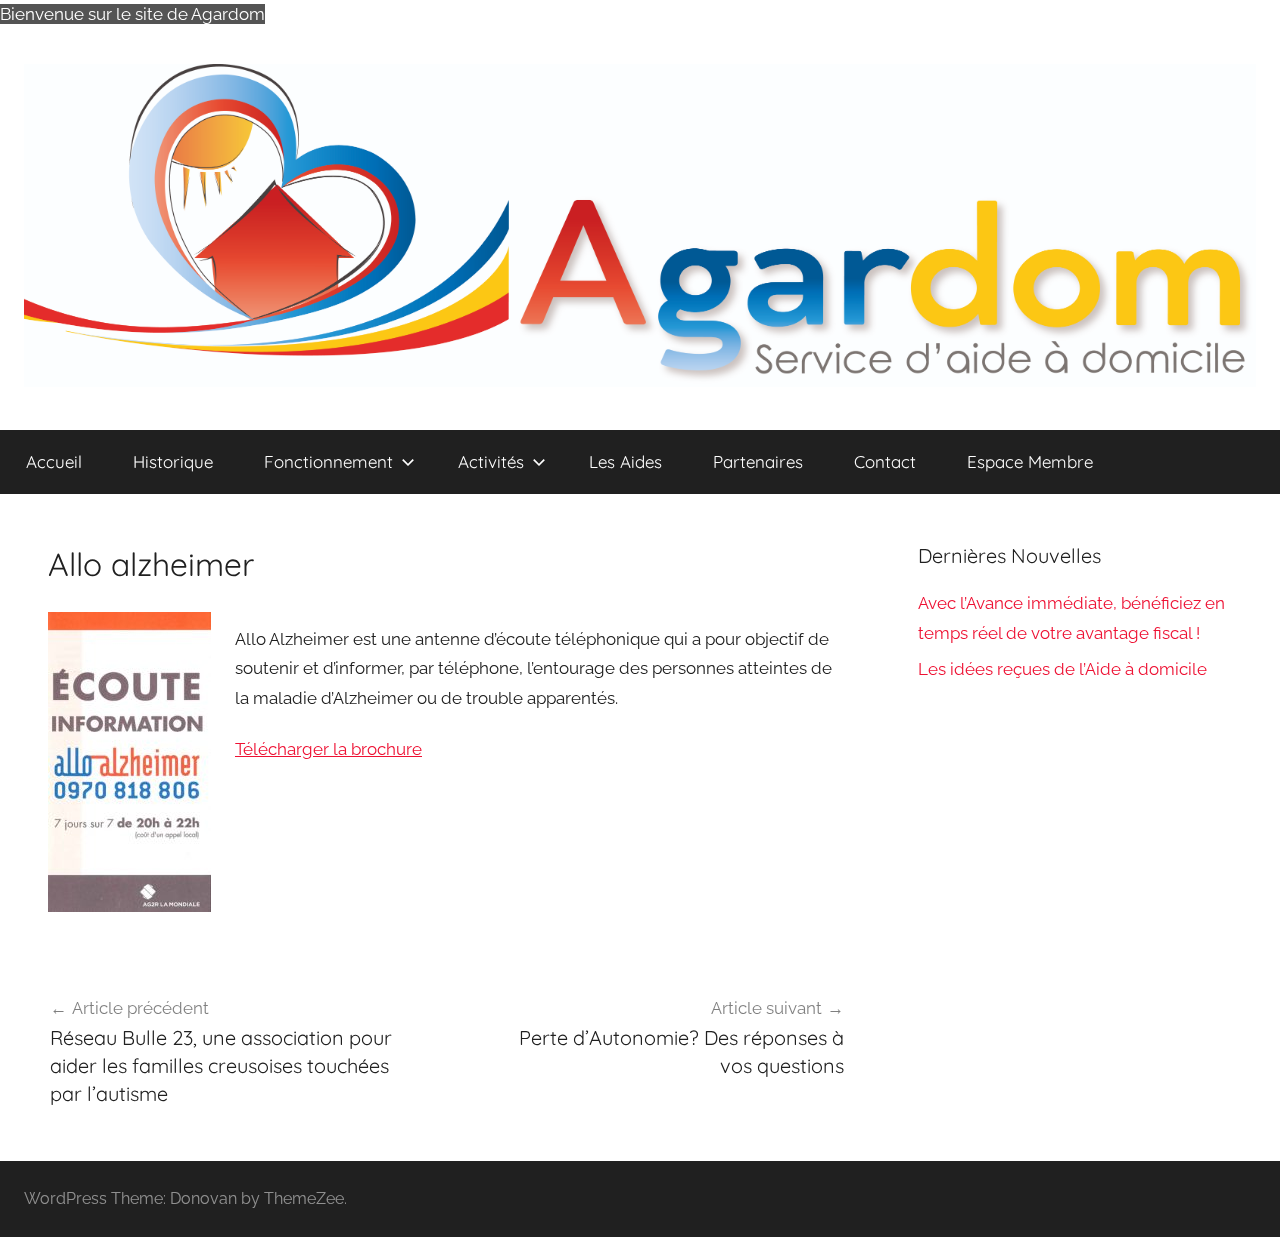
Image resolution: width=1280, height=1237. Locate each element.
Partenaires (758, 461)
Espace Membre (1030, 461)
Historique (173, 461)
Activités (491, 461)
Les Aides (625, 461)
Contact (885, 461)
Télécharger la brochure (328, 749)
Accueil (54, 461)
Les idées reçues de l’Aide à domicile (1062, 669)
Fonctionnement (328, 461)
